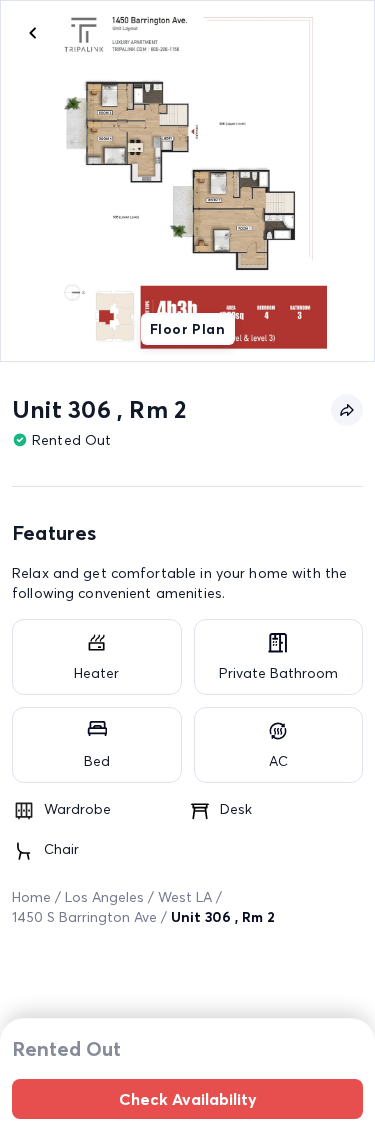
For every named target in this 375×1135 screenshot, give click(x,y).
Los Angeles (104, 897)
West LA (185, 897)
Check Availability (188, 1099)
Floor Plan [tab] (187, 329)
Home (31, 897)
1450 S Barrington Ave (84, 917)
